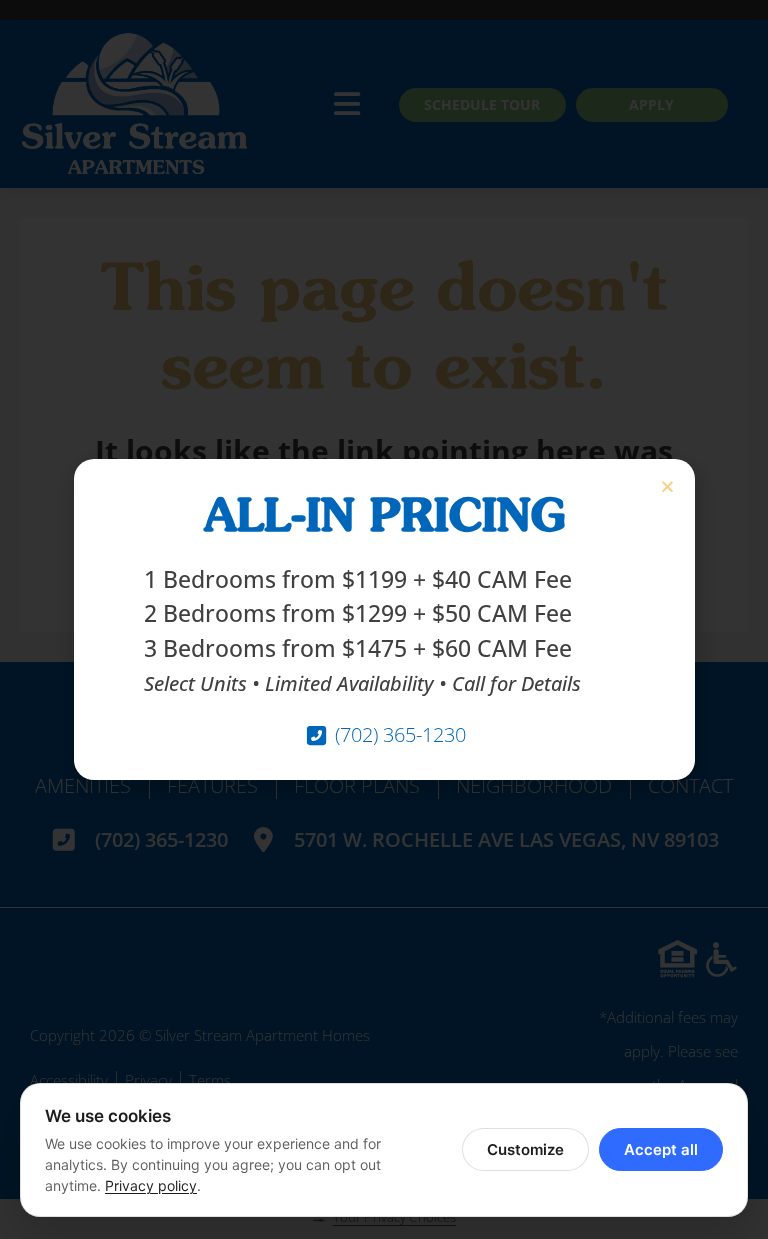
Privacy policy (151, 1185)
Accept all (661, 1149)
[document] (384, 619)
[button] (667, 486)
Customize (525, 1149)
